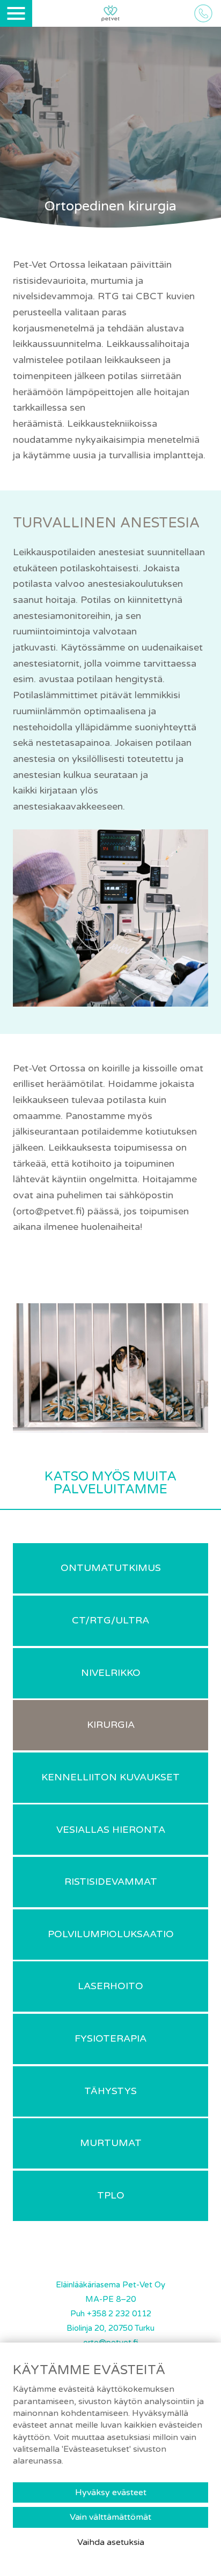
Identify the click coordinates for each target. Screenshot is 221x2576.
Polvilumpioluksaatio (111, 1934)
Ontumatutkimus (111, 1568)
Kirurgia (111, 1725)
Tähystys (110, 2091)
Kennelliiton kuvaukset (110, 1777)
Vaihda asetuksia (111, 2542)
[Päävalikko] (16, 13)
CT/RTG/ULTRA (110, 1620)
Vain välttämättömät (110, 2517)
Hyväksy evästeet (111, 2492)
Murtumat (111, 2143)
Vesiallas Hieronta (111, 1830)
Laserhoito (110, 1986)
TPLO (111, 2195)
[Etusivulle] (110, 14)
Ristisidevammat (111, 1882)
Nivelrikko (111, 1673)
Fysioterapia (110, 2038)
